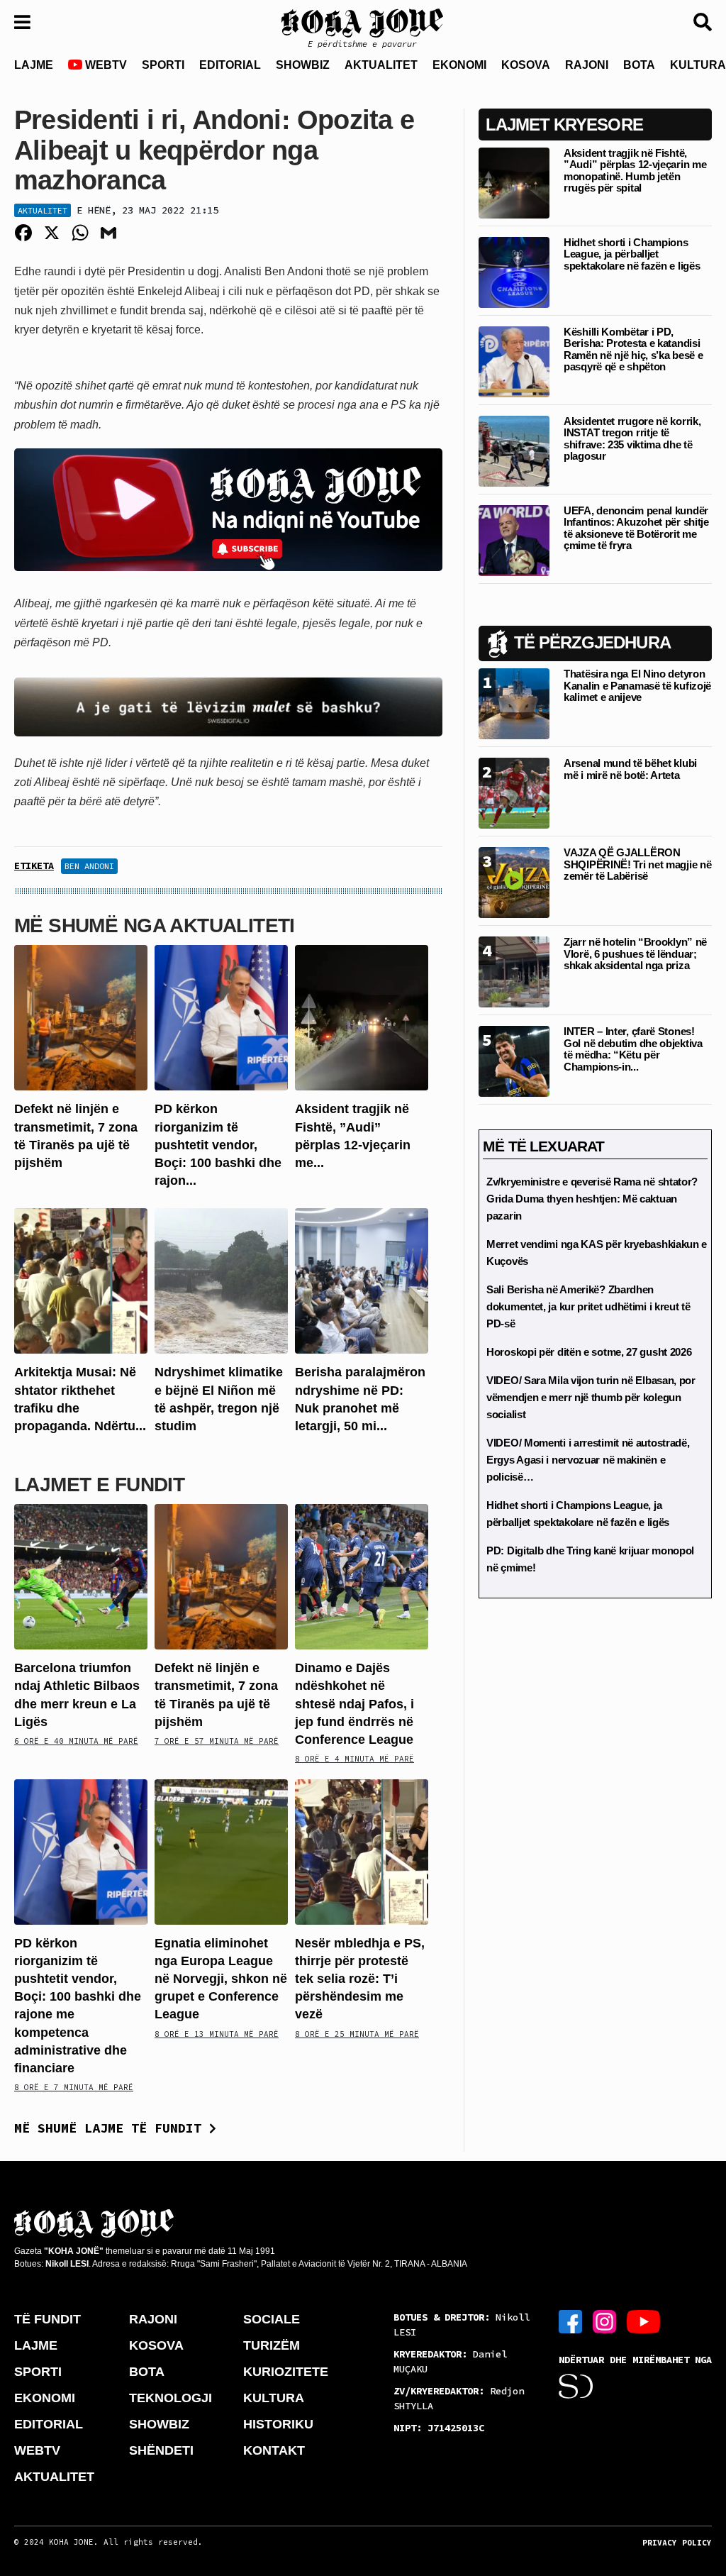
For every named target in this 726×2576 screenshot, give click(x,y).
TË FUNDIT (48, 2319)
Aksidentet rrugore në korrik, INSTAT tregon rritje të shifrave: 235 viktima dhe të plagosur (632, 439)
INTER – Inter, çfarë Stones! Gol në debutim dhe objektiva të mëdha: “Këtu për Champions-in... (633, 1049)
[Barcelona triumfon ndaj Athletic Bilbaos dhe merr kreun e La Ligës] (81, 1576)
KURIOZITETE (286, 2372)
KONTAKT (274, 2450)
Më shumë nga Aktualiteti (155, 925)
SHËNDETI (161, 2450)
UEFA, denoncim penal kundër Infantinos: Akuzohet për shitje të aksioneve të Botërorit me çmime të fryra (636, 528)
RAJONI (587, 65)
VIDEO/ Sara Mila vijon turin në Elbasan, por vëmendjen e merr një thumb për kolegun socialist (591, 1397)
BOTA (639, 65)
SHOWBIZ (303, 65)
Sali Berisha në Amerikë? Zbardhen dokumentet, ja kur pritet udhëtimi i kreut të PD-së (588, 1306)
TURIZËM (272, 2345)
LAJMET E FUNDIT (99, 1485)
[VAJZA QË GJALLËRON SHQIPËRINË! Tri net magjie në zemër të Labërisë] (514, 882)
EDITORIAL (230, 65)
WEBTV (105, 65)
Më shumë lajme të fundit (112, 2128)
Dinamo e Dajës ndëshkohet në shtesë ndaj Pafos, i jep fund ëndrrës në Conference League (354, 1704)
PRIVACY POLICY (677, 2543)
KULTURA (274, 2398)
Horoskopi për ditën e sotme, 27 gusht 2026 (589, 1352)
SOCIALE (272, 2319)
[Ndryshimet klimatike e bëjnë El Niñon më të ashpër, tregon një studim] (221, 1280)
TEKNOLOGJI (171, 2398)
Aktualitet (43, 210)
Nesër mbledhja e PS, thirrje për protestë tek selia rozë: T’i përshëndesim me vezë (360, 1979)
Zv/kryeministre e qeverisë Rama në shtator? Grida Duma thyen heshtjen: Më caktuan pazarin (592, 1199)
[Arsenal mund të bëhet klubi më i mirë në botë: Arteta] (514, 793)
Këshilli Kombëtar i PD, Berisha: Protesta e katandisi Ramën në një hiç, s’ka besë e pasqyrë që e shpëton (633, 349)
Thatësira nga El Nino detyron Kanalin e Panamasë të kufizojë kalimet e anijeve (637, 685)
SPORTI (163, 65)
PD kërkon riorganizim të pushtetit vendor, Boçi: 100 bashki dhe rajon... (218, 1145)
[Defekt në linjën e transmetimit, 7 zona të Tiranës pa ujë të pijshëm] (81, 1017)
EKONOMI (459, 65)
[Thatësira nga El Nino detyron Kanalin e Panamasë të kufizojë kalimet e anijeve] (514, 703)
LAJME (34, 65)
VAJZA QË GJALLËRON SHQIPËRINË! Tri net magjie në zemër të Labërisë (637, 864)
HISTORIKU (278, 2424)
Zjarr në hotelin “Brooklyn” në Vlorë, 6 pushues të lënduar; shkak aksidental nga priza (635, 953)
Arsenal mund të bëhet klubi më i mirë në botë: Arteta (630, 769)
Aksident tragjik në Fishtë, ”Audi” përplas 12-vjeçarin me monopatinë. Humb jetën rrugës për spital (635, 171)
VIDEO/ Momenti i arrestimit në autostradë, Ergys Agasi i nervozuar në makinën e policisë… (588, 1460)
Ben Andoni (89, 866)
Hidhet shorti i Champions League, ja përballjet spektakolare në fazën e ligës (632, 254)
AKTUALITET (381, 65)
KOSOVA (526, 65)
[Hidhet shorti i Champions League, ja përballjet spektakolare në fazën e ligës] (514, 271)
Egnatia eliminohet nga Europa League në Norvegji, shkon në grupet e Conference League (221, 1979)
